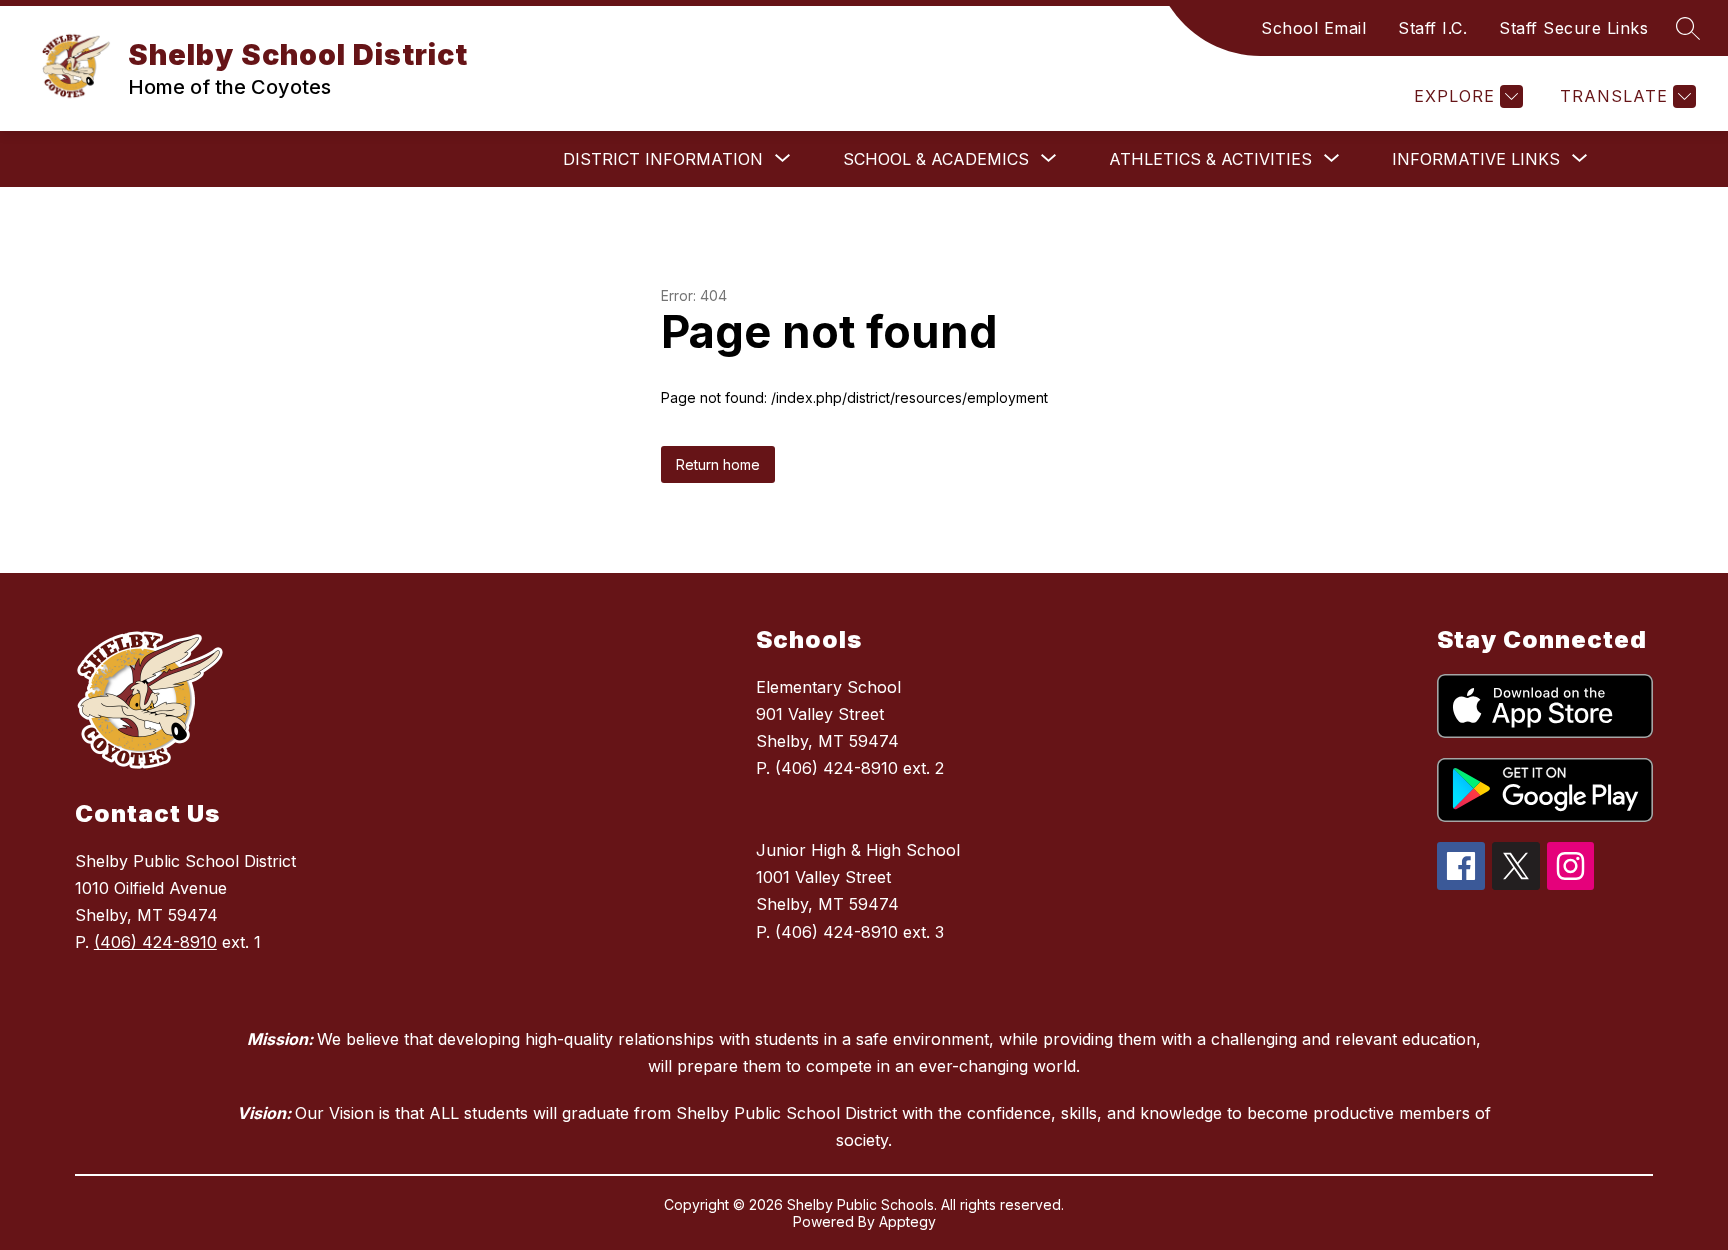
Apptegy (907, 1221)
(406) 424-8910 (155, 942)
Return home (718, 464)
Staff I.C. (1432, 28)
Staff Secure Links (1573, 28)
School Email (1313, 28)
